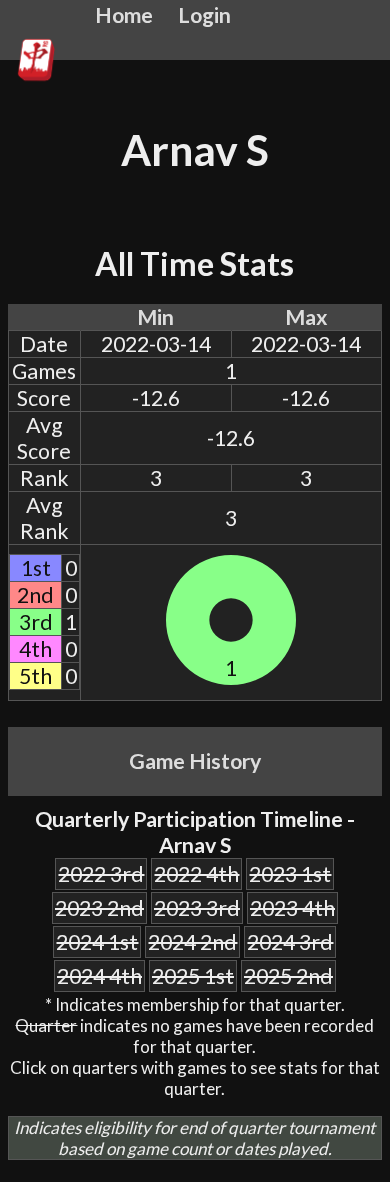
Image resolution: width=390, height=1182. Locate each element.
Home (124, 15)
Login (204, 15)
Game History (195, 761)
